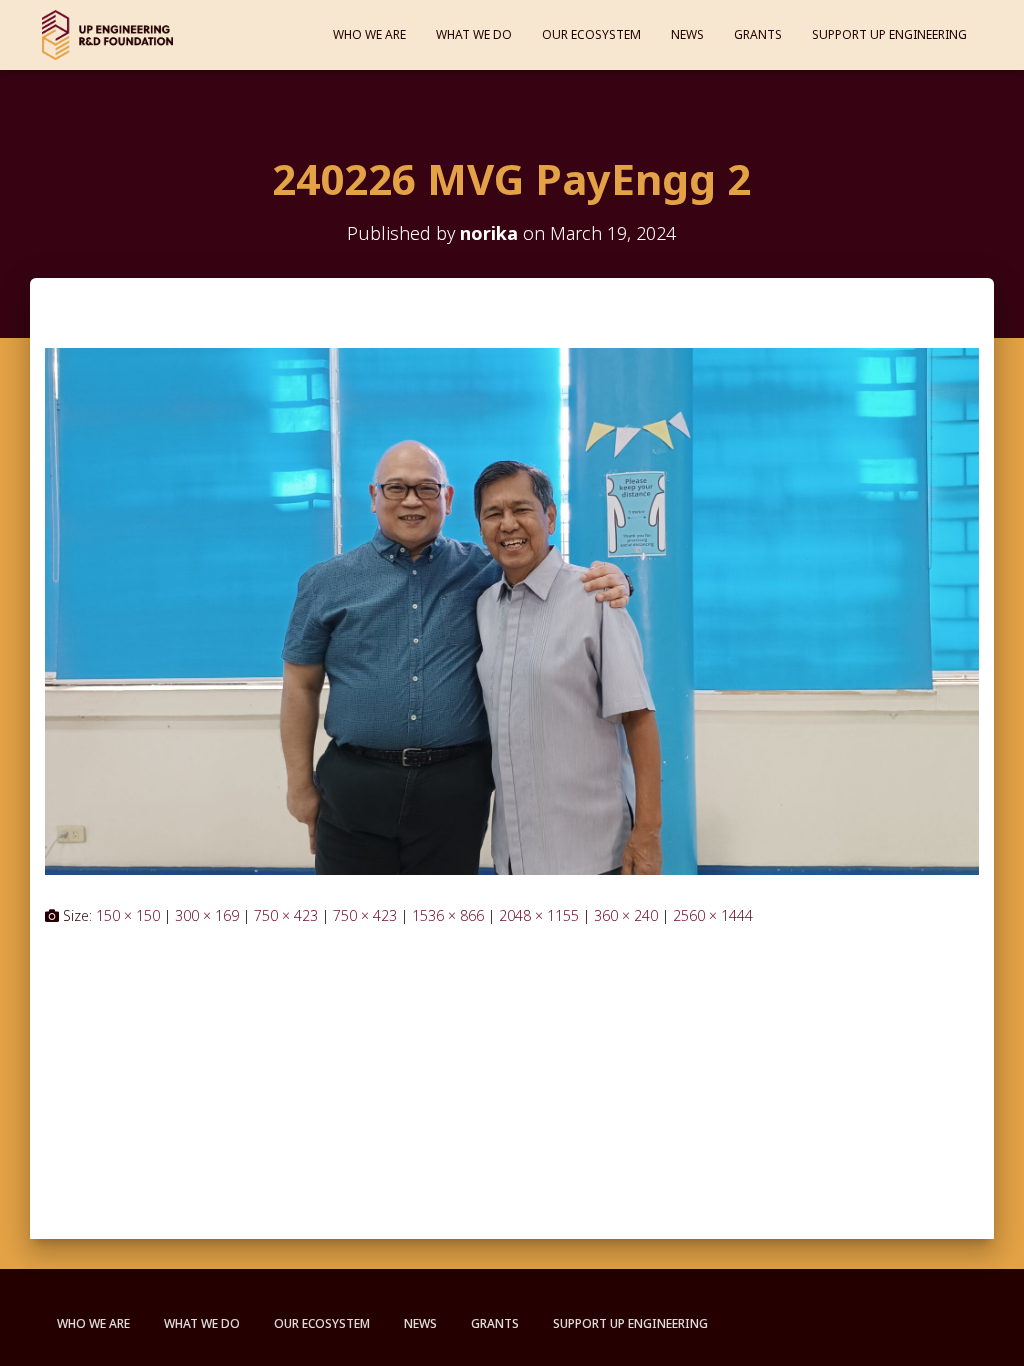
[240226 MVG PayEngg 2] (512, 609)
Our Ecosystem (591, 34)
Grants (758, 34)
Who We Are (369, 34)
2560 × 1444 (713, 915)
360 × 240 (626, 915)
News (687, 34)
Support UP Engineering (889, 34)
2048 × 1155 (539, 915)
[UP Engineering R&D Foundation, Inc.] (107, 35)
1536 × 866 (448, 915)
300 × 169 (207, 915)
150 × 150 (128, 915)
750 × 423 (286, 915)
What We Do (474, 34)
